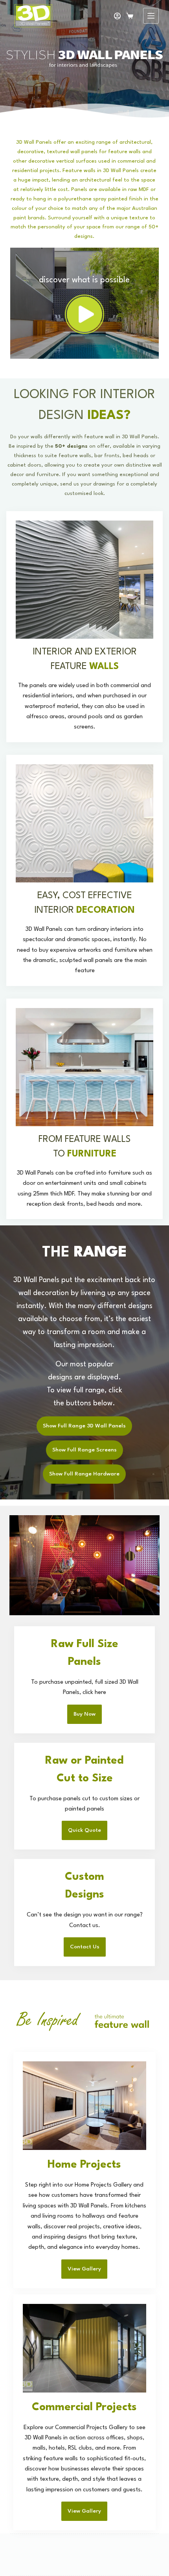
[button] (84, 314)
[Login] (117, 16)
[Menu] (151, 16)
